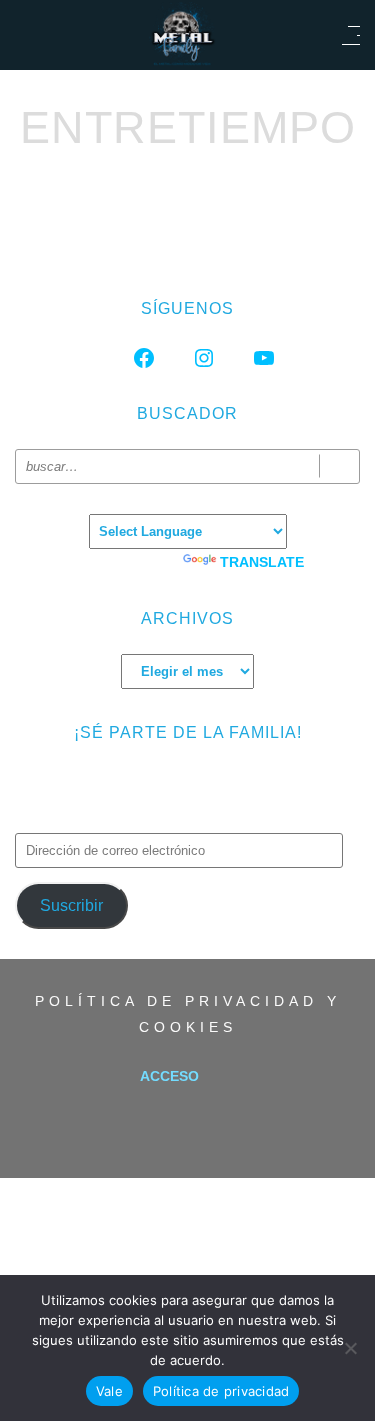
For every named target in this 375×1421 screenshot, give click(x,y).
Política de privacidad (221, 1391)
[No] (350, 1348)
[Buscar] (339, 466)
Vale (109, 1391)
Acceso (169, 1076)
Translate (262, 562)
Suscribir (71, 905)
